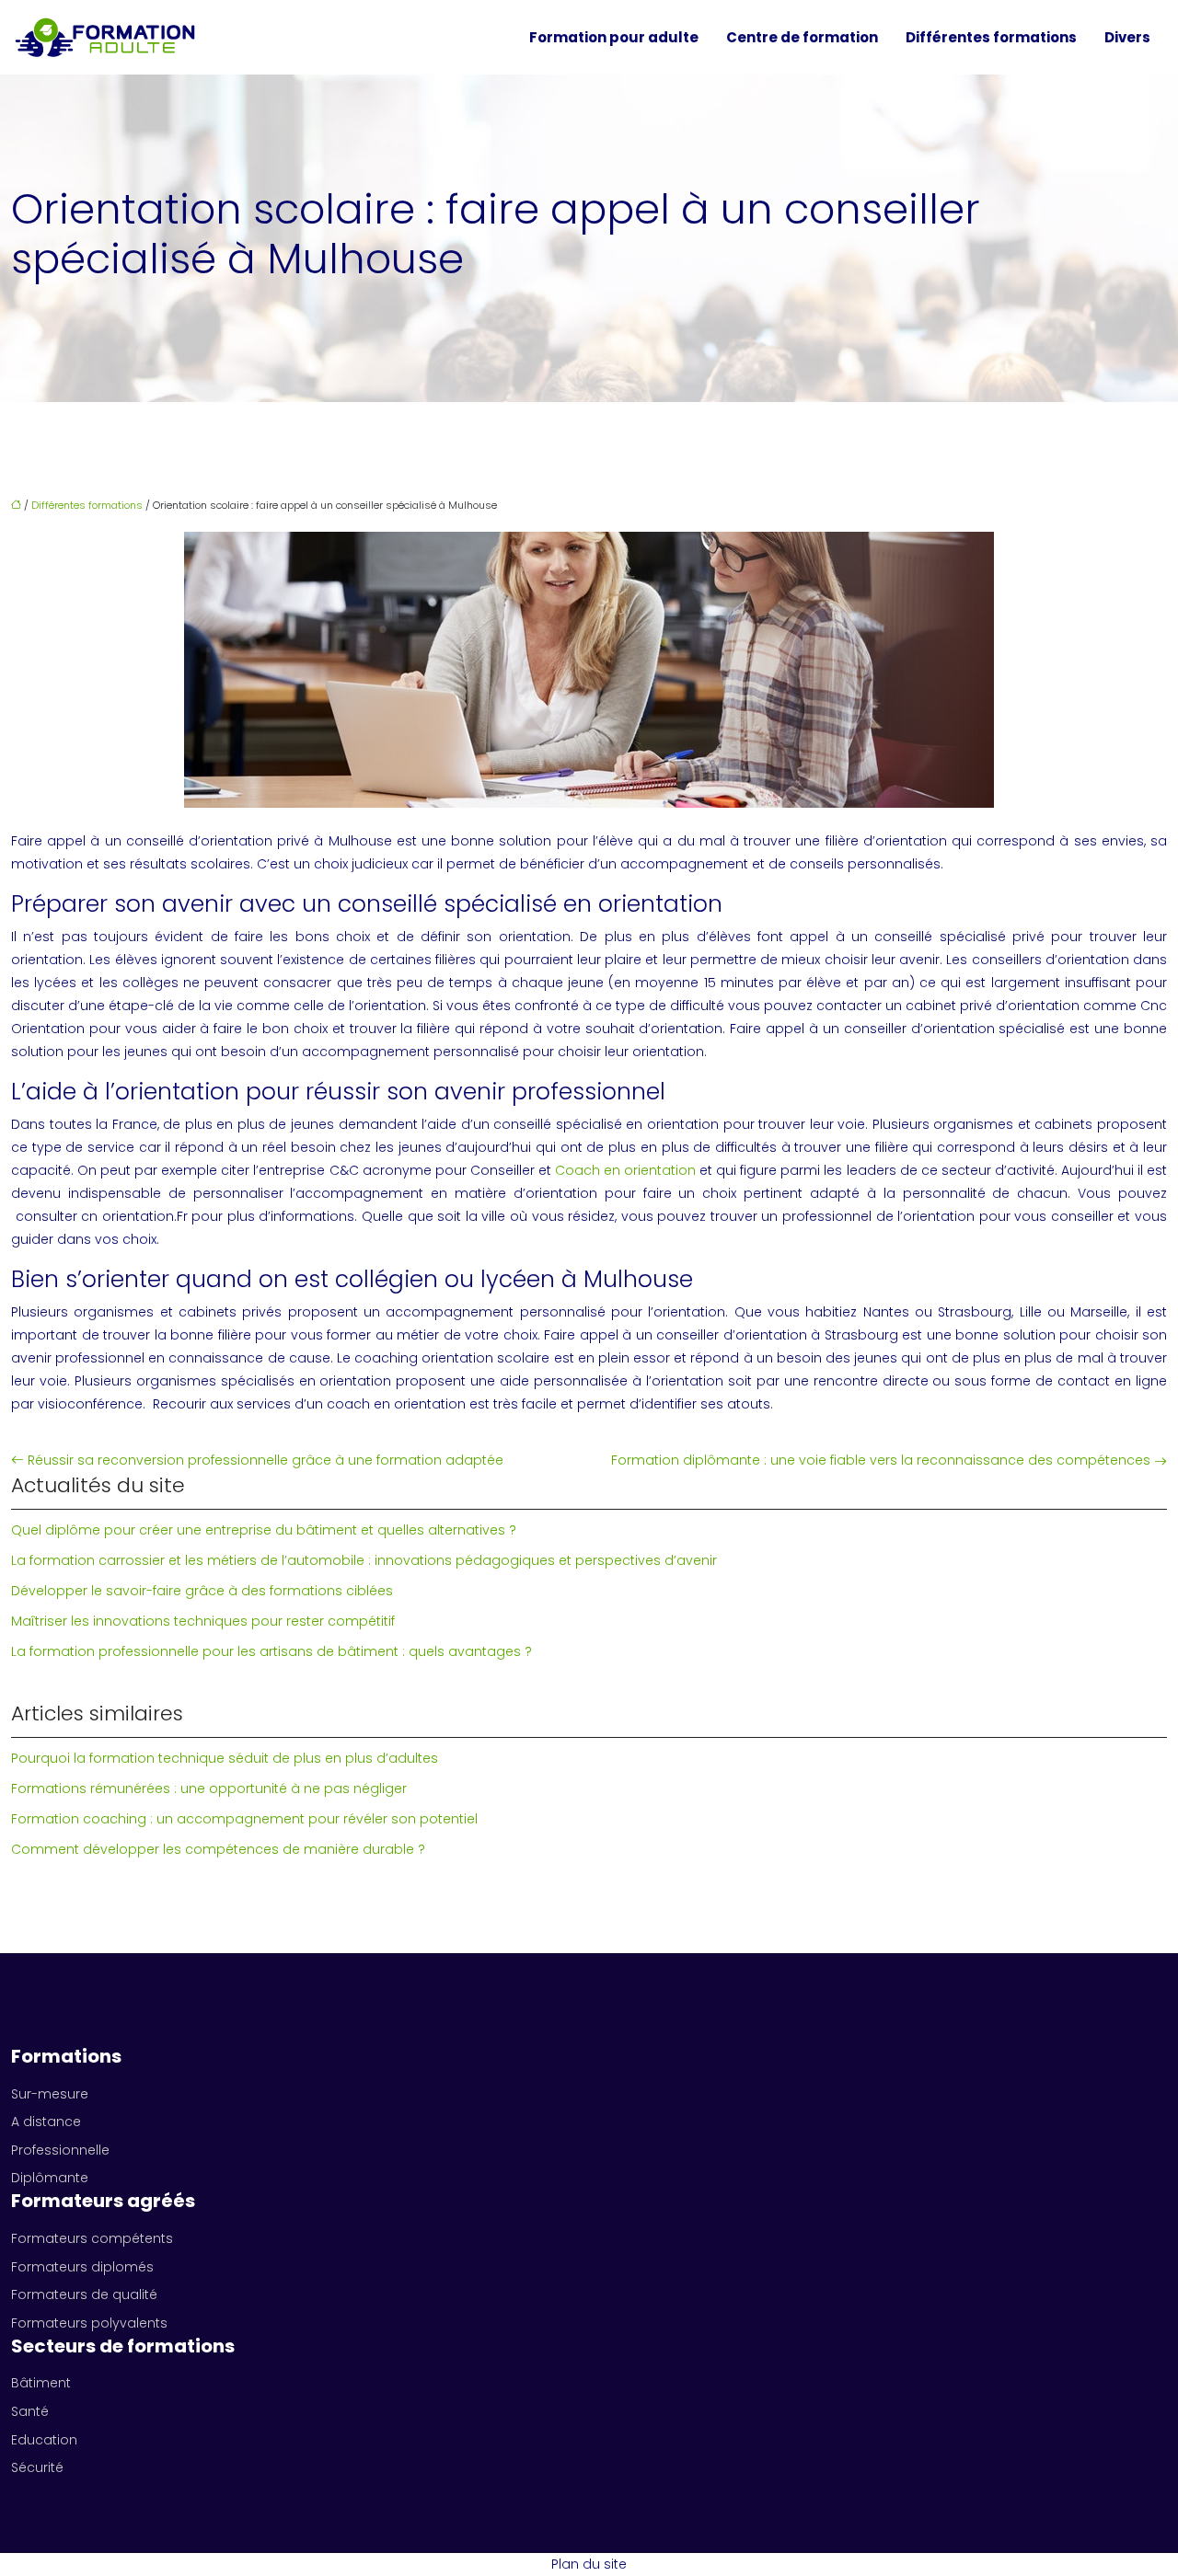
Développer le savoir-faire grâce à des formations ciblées (202, 1591)
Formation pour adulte (614, 37)
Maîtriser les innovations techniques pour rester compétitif (203, 1621)
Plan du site (589, 2564)
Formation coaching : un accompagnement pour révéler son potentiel (244, 1819)
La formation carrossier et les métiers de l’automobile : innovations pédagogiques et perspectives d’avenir (364, 1560)
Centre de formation (802, 37)
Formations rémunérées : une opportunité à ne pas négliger (209, 1788)
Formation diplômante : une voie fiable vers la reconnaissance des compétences (881, 1460)
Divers (1127, 37)
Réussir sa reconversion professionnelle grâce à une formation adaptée (266, 1460)
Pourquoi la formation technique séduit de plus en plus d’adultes (225, 1758)
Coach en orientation (625, 1170)
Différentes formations (991, 37)
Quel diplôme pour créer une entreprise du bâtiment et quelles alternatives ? (264, 1530)
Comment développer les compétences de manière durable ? (218, 1849)
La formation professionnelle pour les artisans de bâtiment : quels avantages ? (271, 1651)
